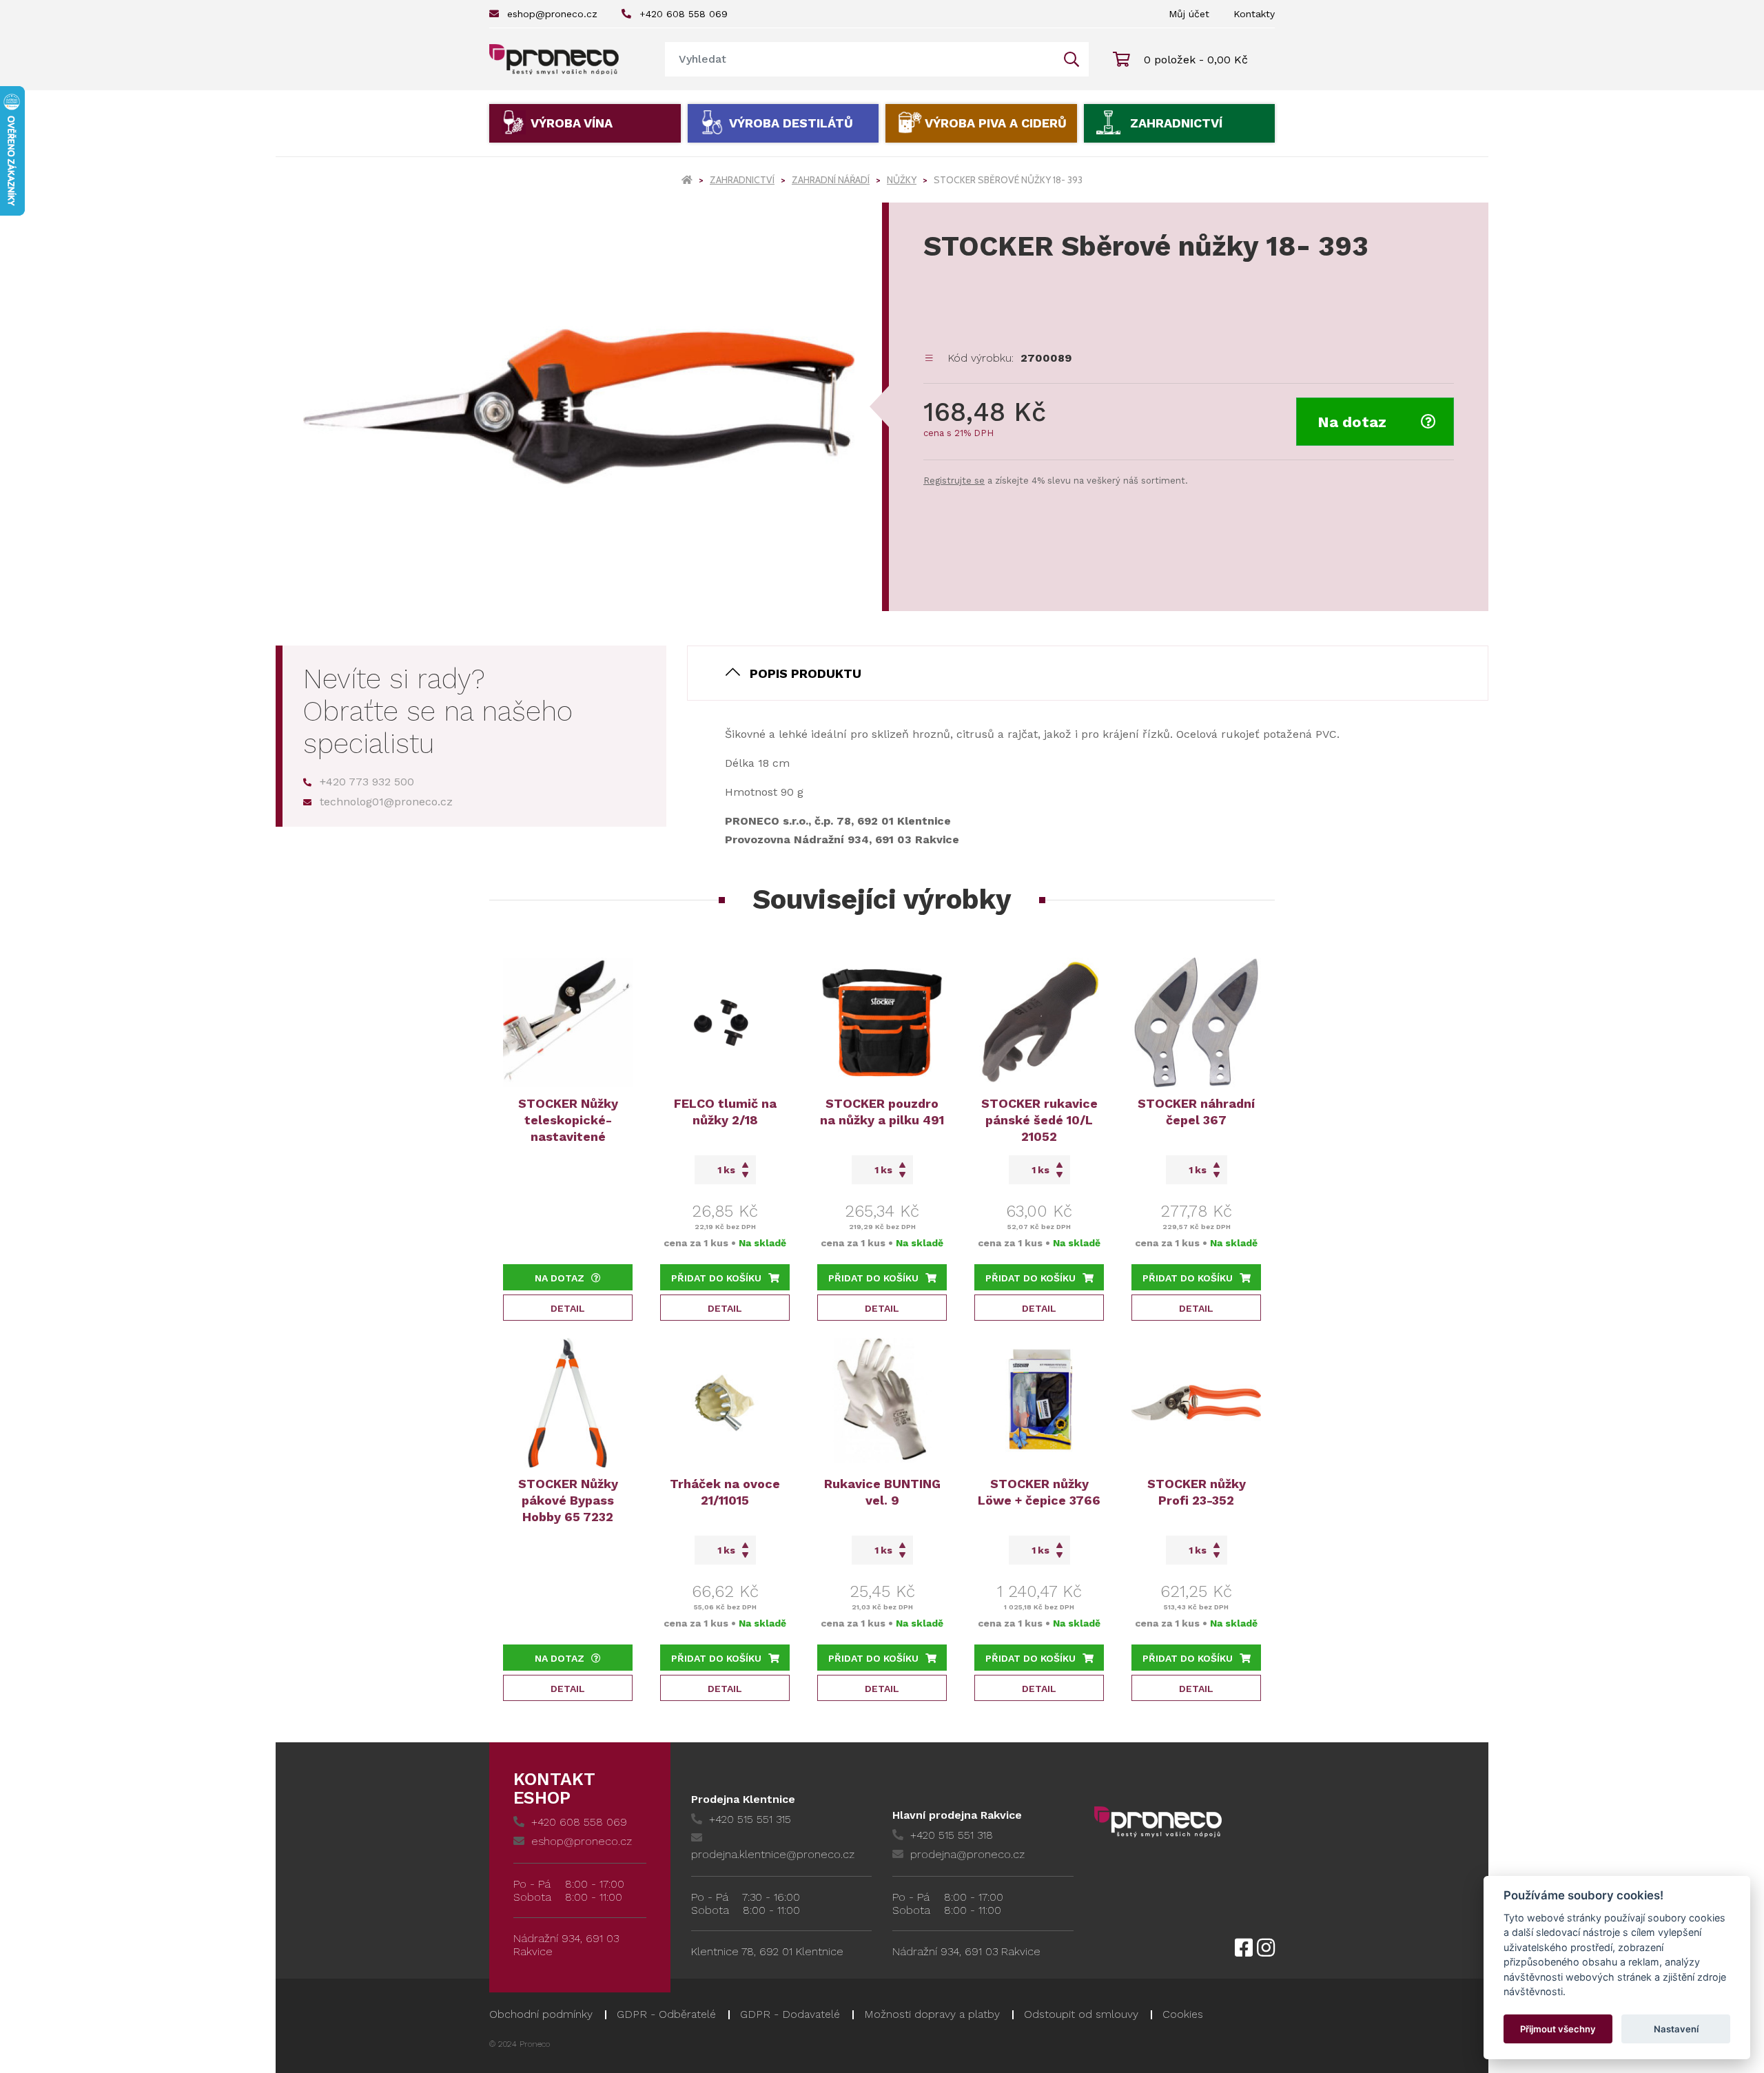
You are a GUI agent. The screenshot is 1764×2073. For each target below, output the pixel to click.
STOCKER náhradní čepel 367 (1196, 1112)
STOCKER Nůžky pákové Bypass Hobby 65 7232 (568, 1500)
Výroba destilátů (791, 123)
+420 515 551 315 (750, 1819)
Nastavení (1676, 2029)
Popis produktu (806, 673)
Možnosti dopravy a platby (932, 2014)
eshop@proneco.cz (552, 14)
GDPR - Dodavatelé (790, 2014)
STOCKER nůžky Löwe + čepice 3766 (1039, 1492)
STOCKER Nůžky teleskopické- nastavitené (568, 1120)
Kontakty (1254, 14)
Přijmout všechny (1558, 2029)
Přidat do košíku (716, 1278)
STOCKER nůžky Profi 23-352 (1197, 1492)
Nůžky (902, 180)
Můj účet (1189, 14)
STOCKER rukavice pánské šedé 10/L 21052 (1039, 1120)
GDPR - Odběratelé (666, 2014)
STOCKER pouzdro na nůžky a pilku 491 (882, 1112)
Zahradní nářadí (831, 180)
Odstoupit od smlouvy (1081, 2014)
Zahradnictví (1176, 123)
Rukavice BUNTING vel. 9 (882, 1492)
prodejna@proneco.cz (967, 1854)
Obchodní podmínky (541, 2014)
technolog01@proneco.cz (386, 802)
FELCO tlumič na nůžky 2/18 (725, 1112)
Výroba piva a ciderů (996, 123)
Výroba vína (572, 123)
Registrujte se (954, 481)
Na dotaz (1352, 422)
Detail (568, 1308)
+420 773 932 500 (367, 782)
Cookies (1183, 2014)
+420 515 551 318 (952, 1835)
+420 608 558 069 (684, 14)
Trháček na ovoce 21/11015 (725, 1492)
